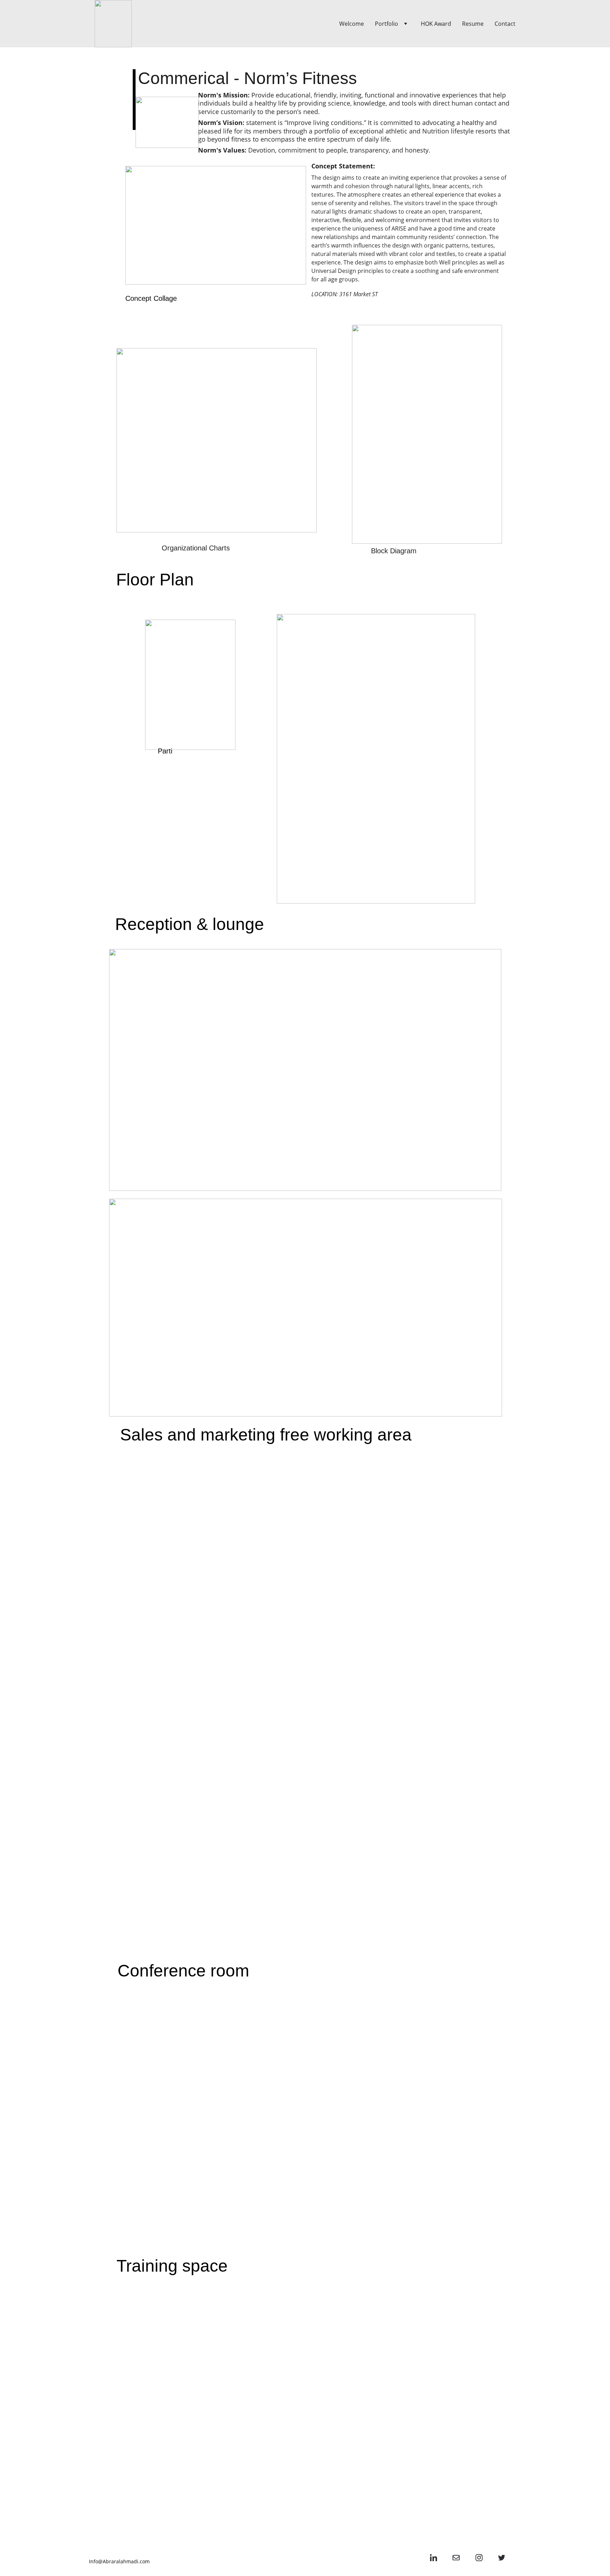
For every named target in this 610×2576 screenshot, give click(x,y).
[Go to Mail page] (456, 2558)
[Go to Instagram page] (479, 2558)
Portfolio (387, 24)
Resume (473, 24)
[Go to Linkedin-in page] (433, 2558)
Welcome (352, 24)
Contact (505, 24)
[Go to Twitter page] (502, 2558)
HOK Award (436, 24)
